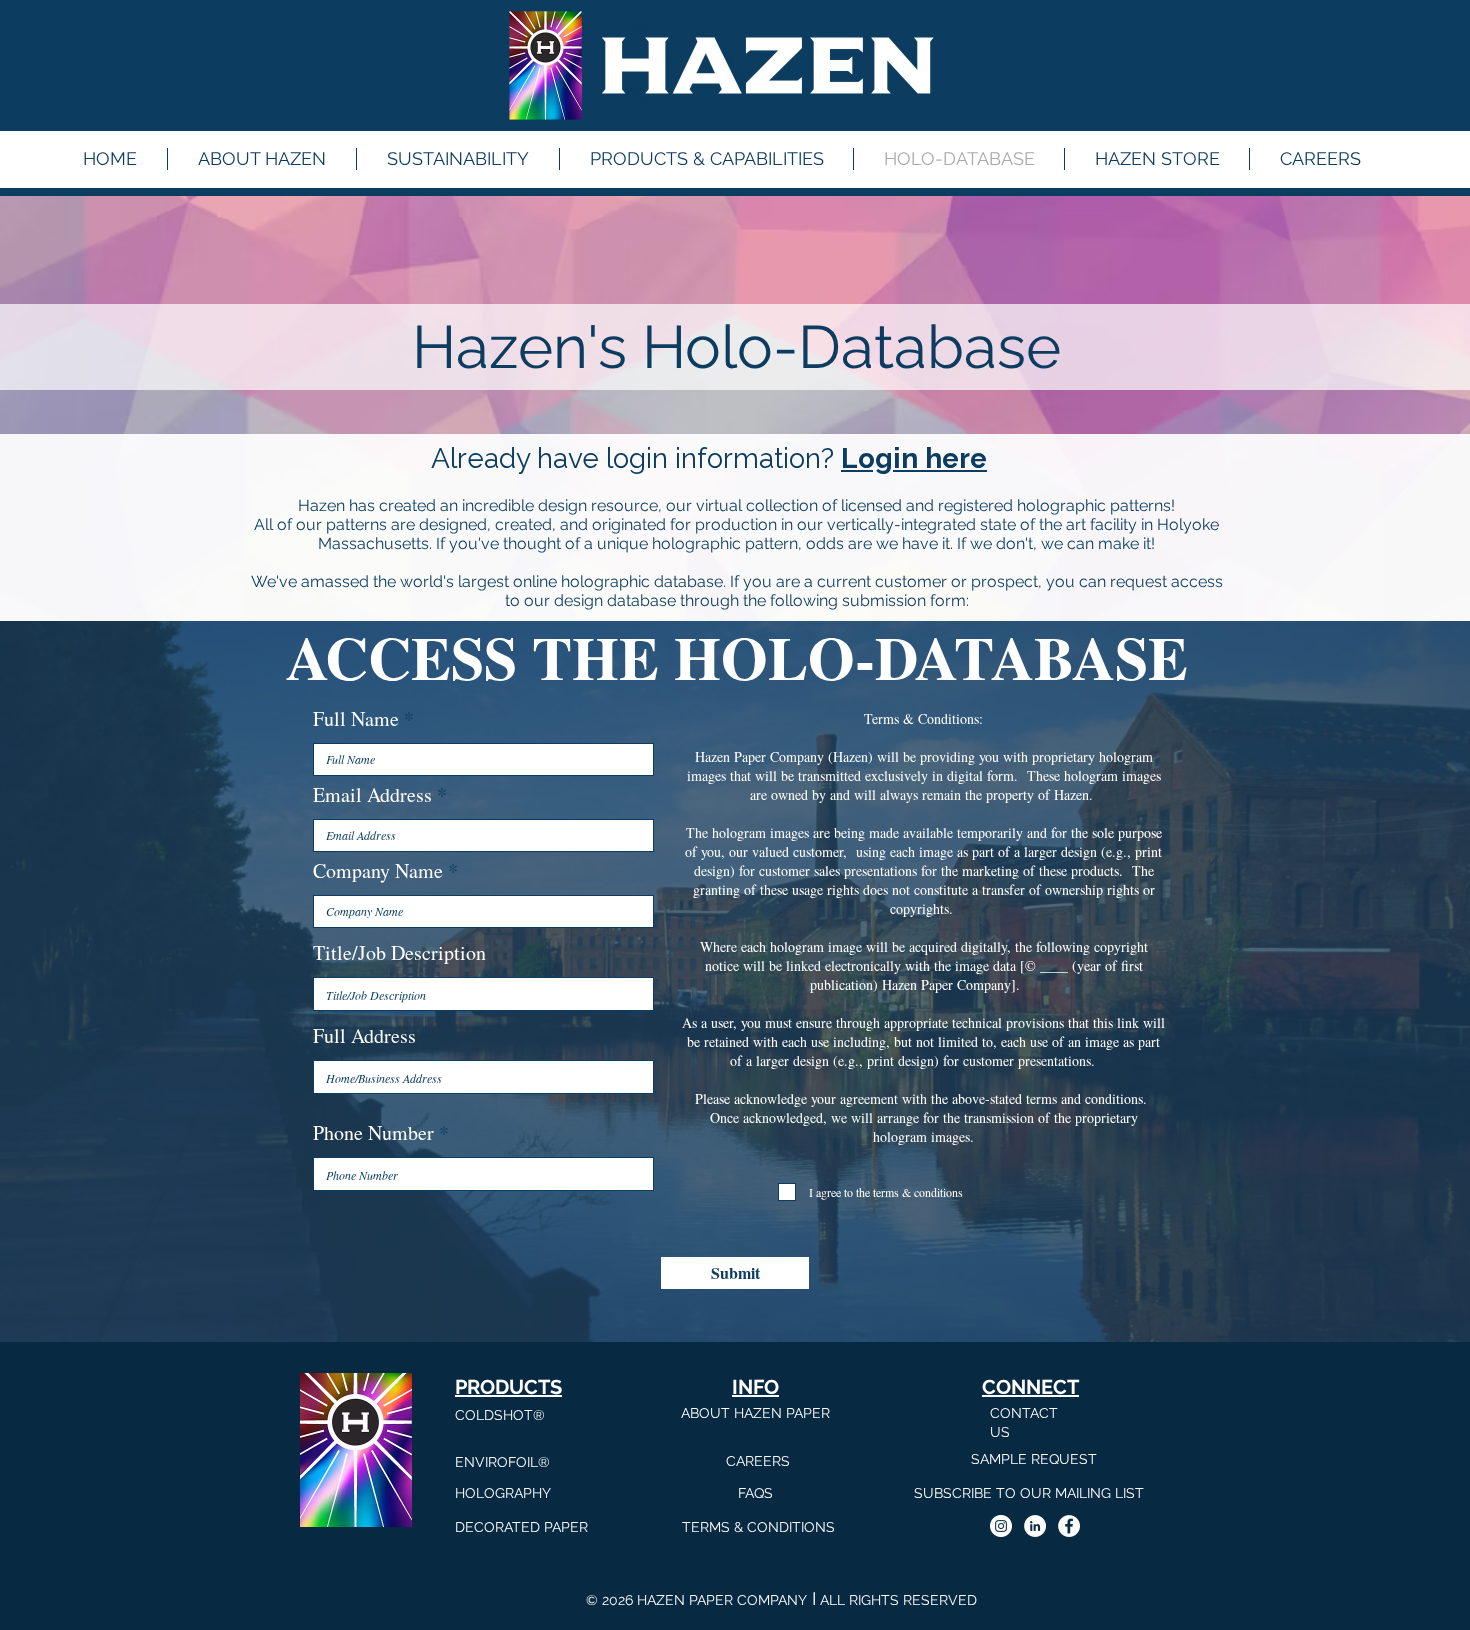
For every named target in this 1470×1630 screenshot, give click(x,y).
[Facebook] (1069, 1526)
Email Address (372, 795)
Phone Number (373, 1133)
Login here (914, 458)
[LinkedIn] (1035, 1526)
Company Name (378, 871)
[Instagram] (1001, 1526)
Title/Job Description (399, 953)
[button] (706, 159)
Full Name (356, 719)
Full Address (364, 1036)
